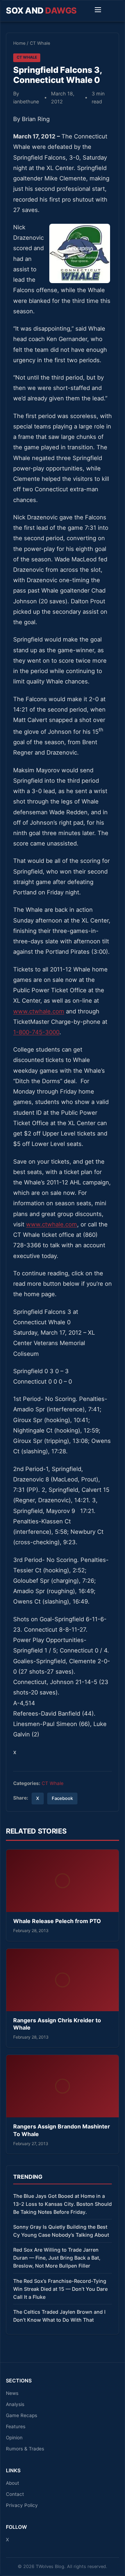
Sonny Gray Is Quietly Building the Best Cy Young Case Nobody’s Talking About (61, 2231)
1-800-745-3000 (36, 1032)
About (12, 2483)
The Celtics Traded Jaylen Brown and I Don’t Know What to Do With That (59, 2316)
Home (19, 43)
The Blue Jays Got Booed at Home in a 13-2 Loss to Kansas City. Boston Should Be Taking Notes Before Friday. (62, 2204)
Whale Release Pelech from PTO (57, 1921)
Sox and (41, 11)
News (12, 2393)
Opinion (14, 2438)
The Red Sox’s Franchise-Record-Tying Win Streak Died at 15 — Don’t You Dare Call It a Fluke (60, 2289)
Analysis (15, 2404)
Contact (15, 2494)
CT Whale (40, 43)
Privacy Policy (22, 2505)
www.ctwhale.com (39, 1011)
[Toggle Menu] (98, 11)
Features (16, 2426)
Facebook (62, 1798)
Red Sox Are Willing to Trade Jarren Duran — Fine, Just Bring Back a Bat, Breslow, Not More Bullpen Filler (57, 2258)
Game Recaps (22, 2415)
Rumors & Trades (25, 2449)
